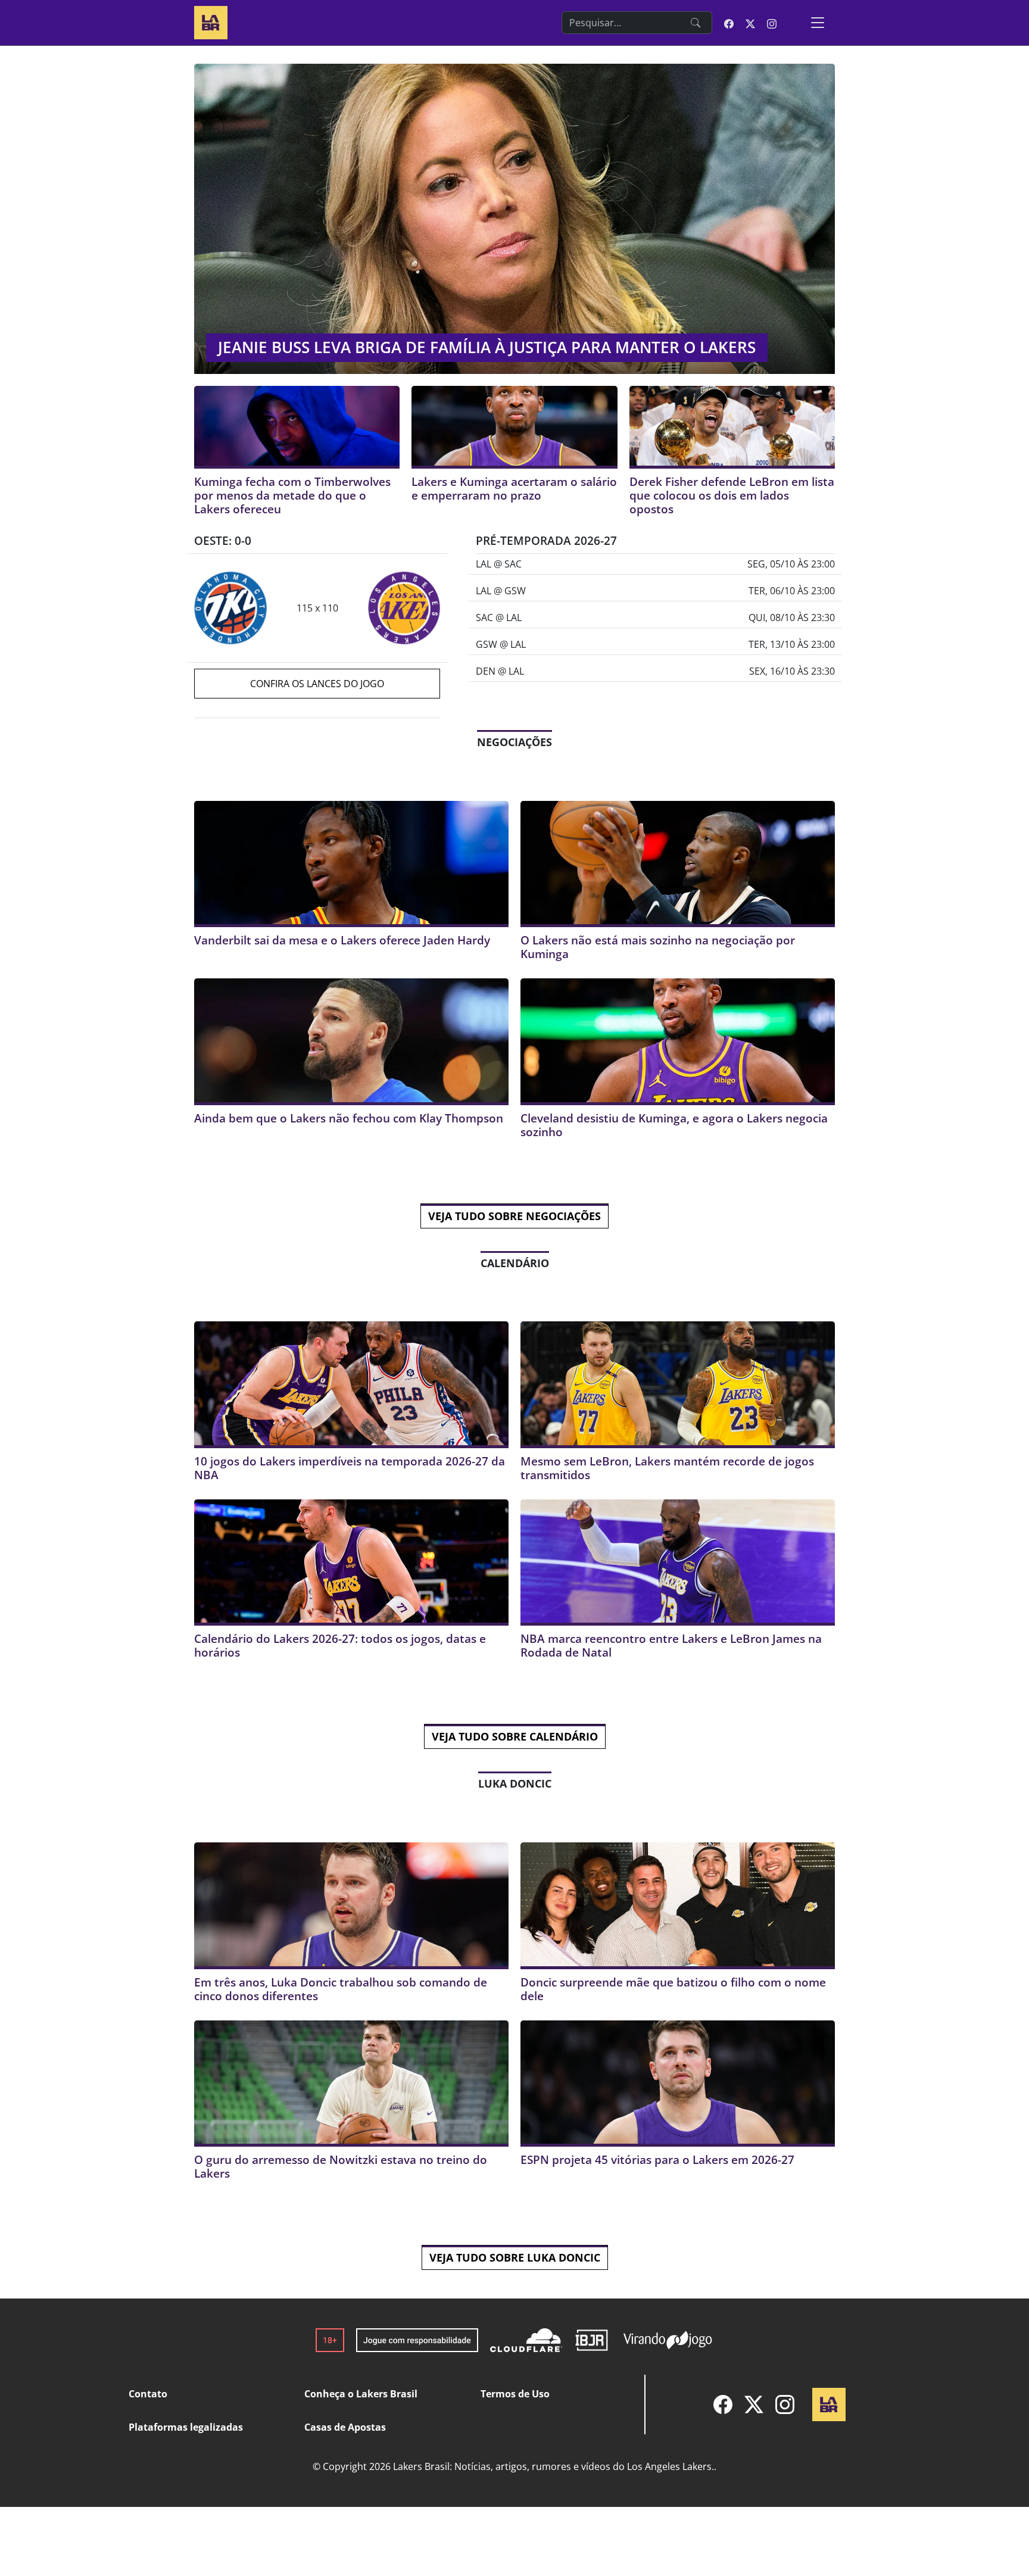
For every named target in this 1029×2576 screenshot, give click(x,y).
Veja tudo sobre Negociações (514, 1216)
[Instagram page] (772, 23)
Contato (148, 2394)
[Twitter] (754, 2405)
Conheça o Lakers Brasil (361, 2394)
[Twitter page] (750, 23)
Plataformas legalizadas (186, 2427)
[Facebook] (723, 2405)
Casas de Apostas (345, 2427)
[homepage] (211, 21)
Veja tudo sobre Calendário (515, 1736)
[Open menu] (818, 23)
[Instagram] (785, 2405)
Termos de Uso (515, 2394)
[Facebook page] (729, 23)
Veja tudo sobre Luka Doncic (515, 2257)
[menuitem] (723, 2405)
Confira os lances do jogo (317, 684)
